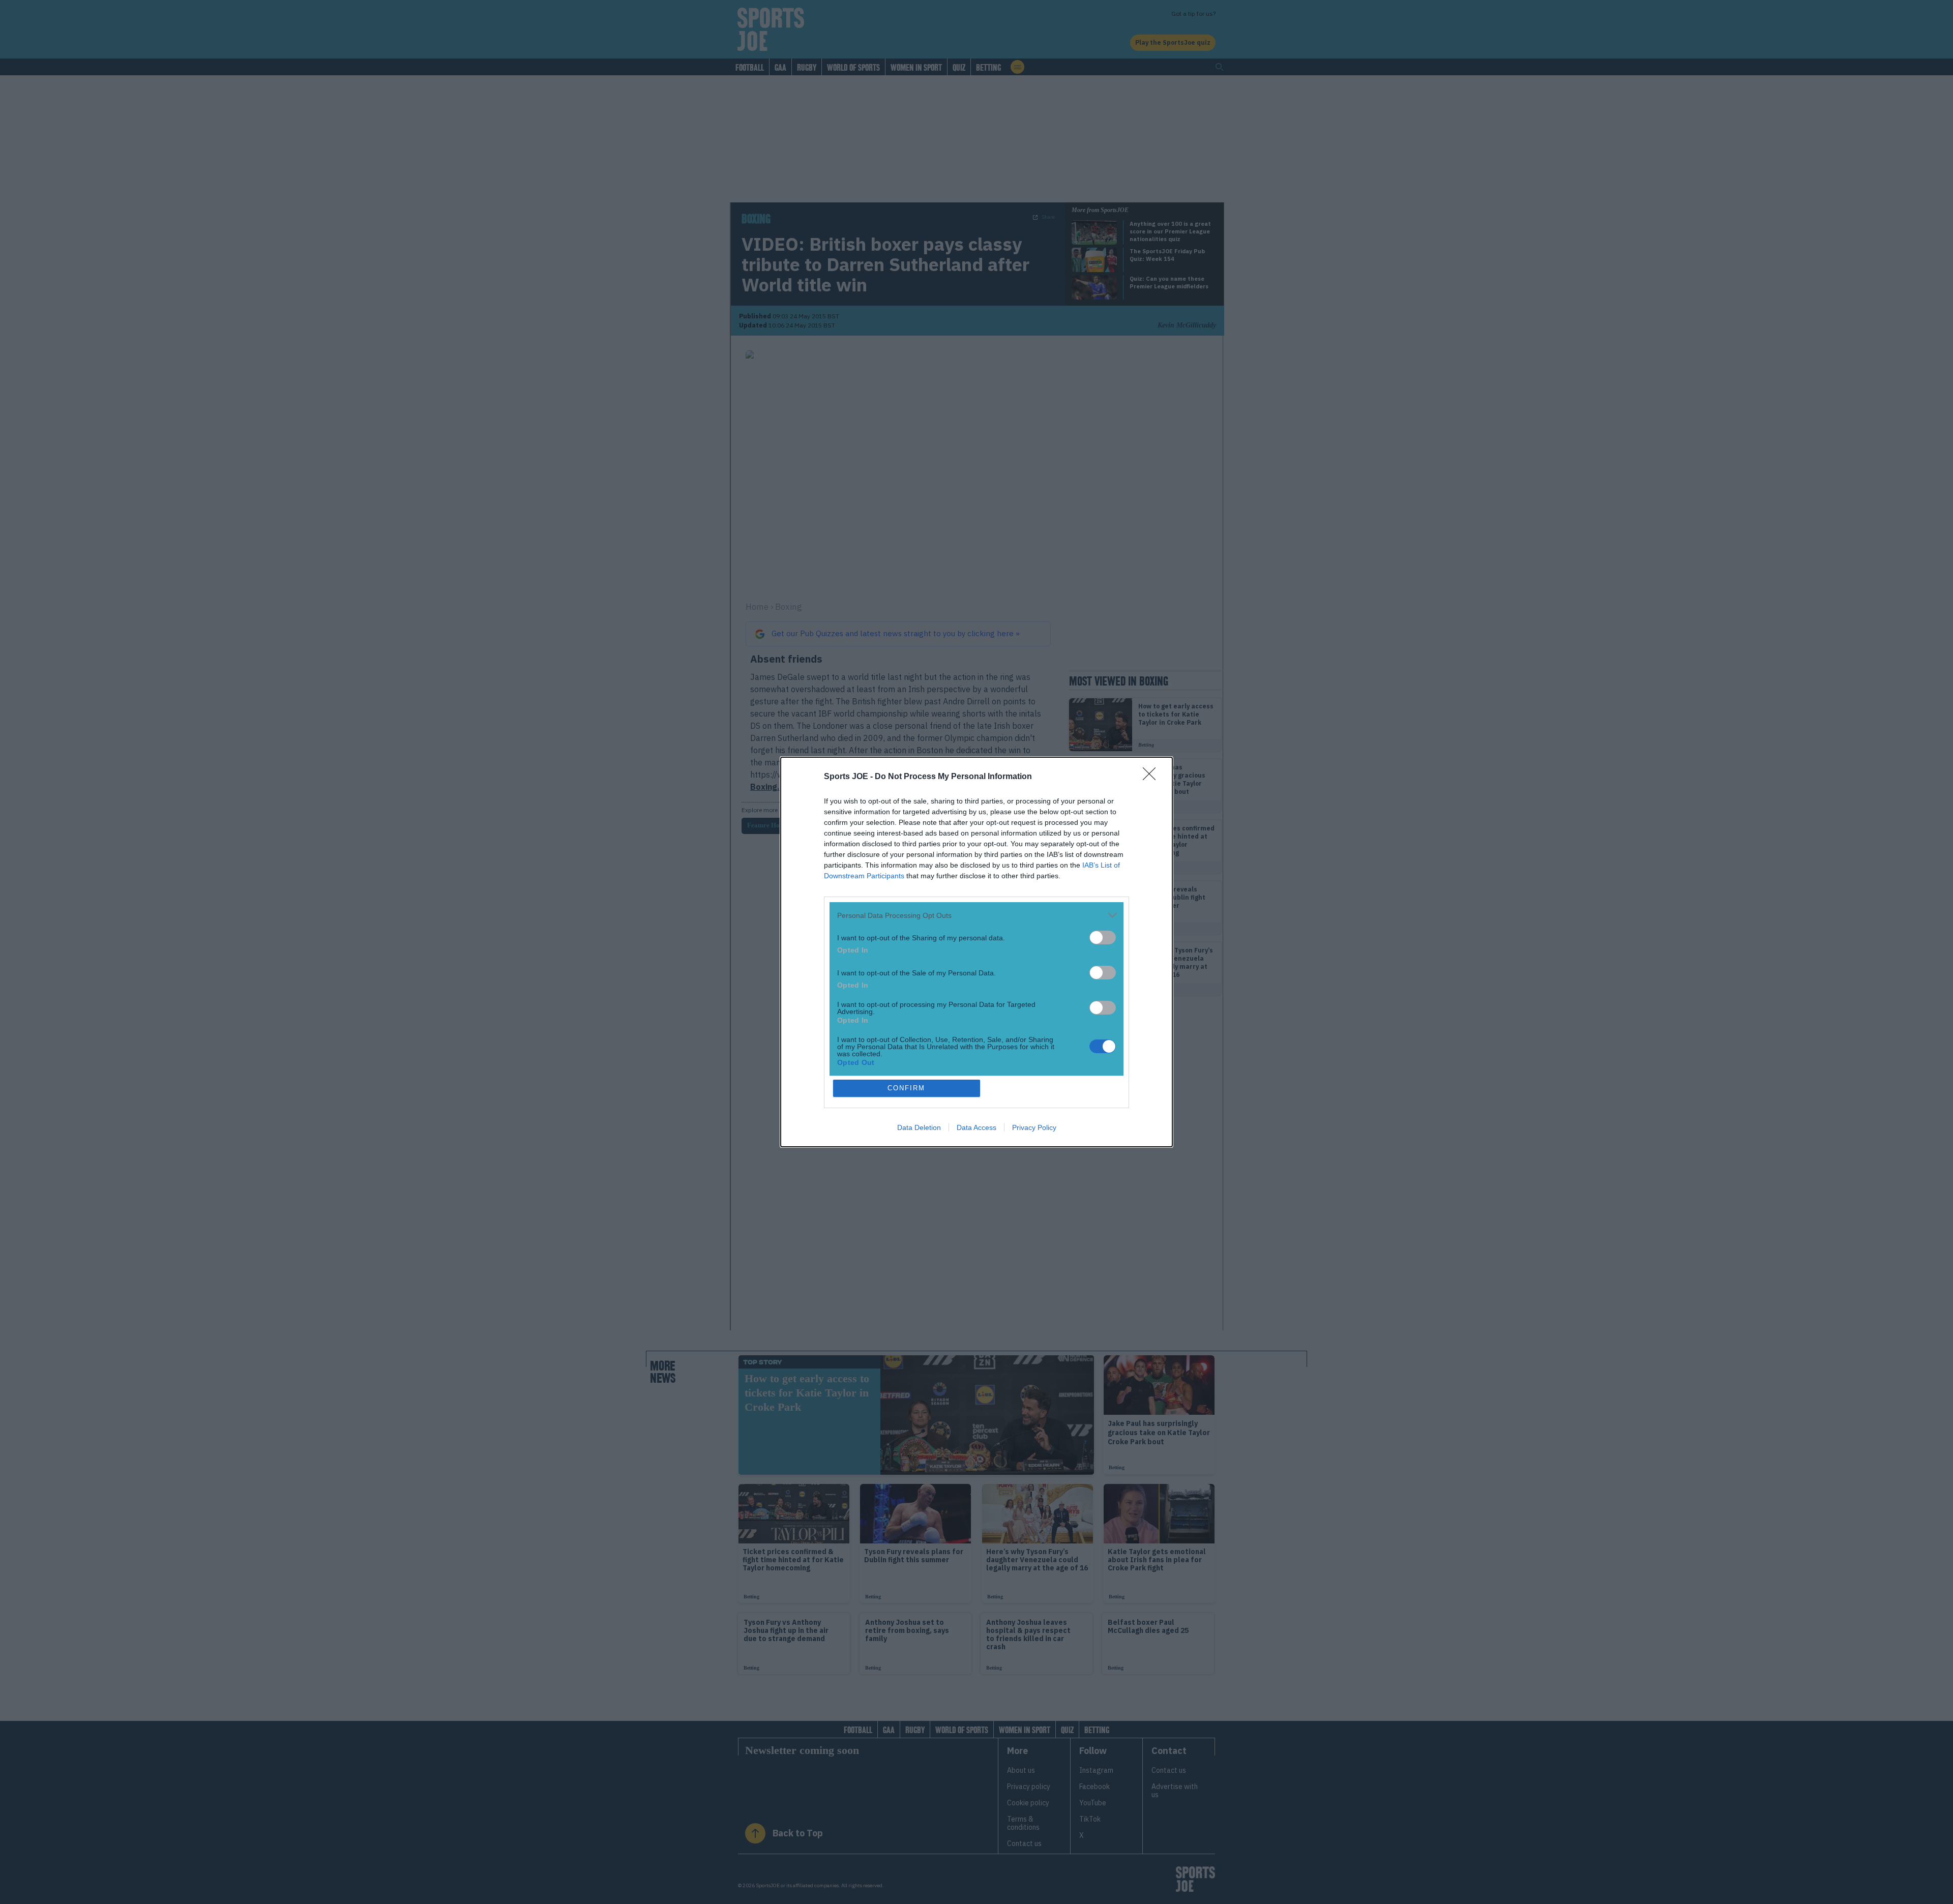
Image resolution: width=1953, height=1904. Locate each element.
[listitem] (976, 915)
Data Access (976, 1127)
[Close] (1152, 777)
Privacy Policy (1034, 1127)
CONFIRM (906, 1088)
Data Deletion (919, 1127)
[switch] (1103, 938)
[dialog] (976, 952)
